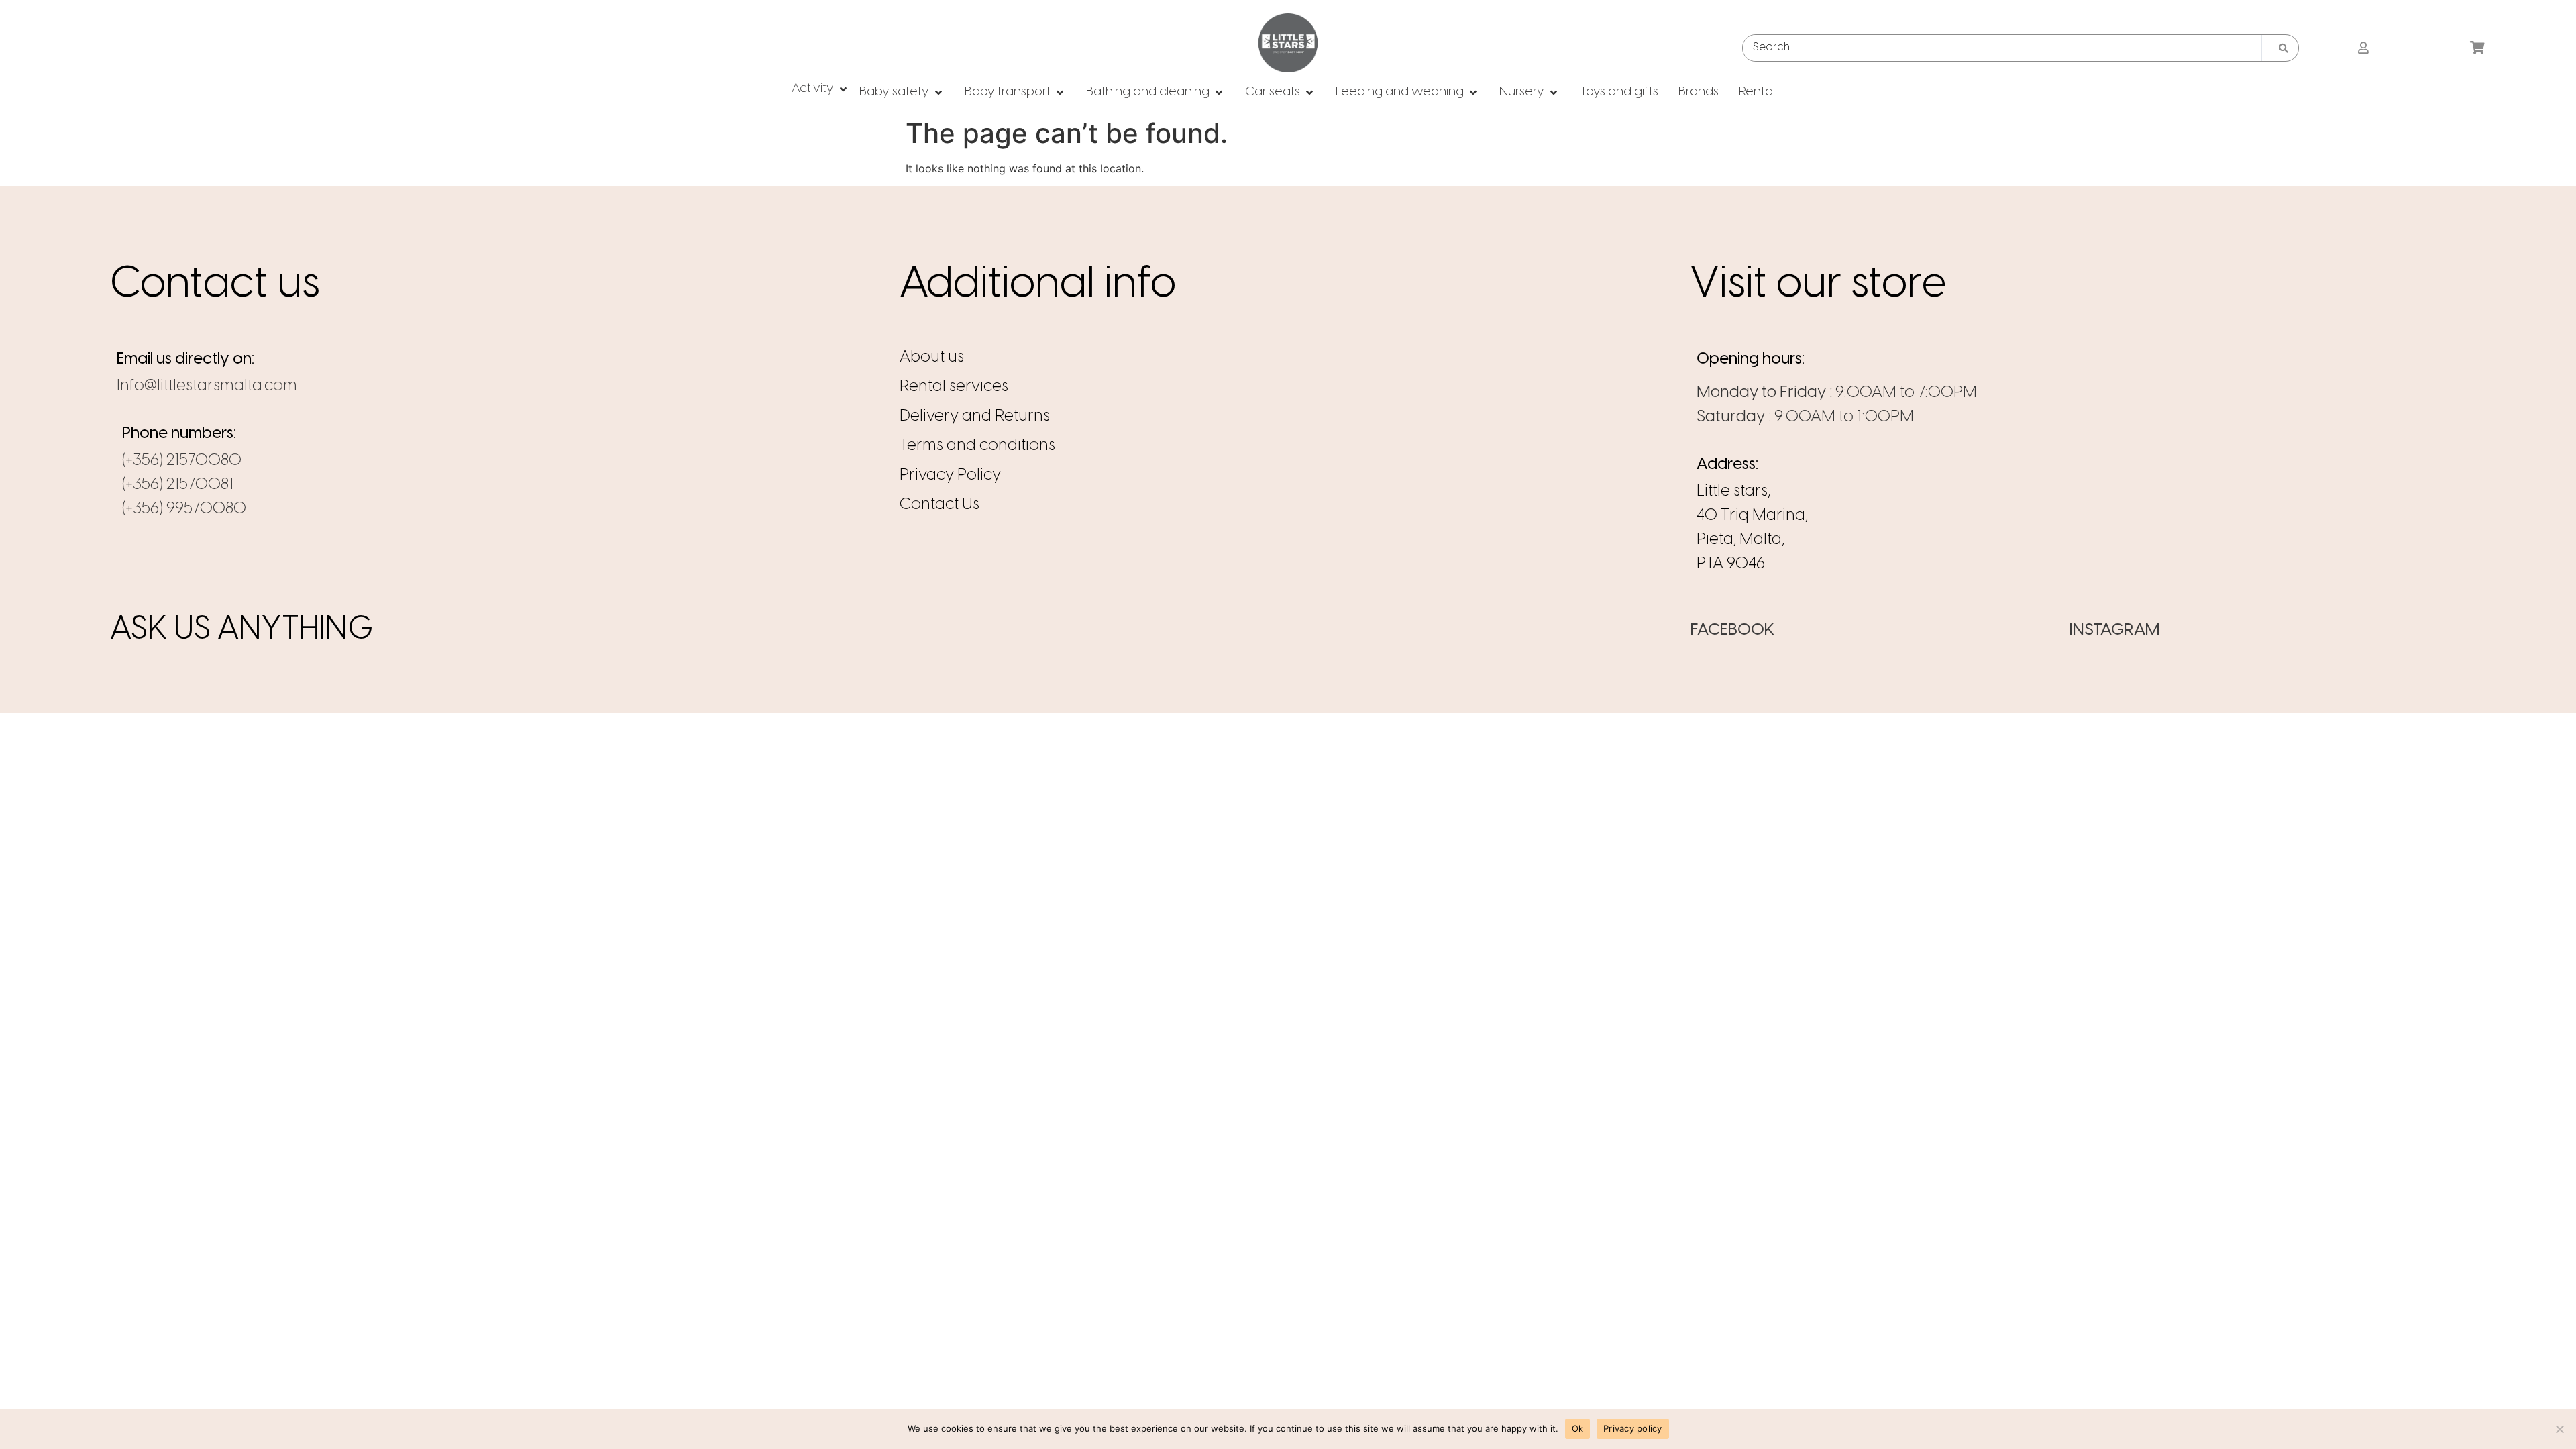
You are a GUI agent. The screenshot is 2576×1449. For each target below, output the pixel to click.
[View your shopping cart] (2479, 48)
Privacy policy (1633, 1428)
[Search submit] (2284, 48)
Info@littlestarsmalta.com (207, 386)
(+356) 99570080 (184, 509)
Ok (1578, 1428)
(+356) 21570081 (178, 485)
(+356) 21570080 (182, 461)
